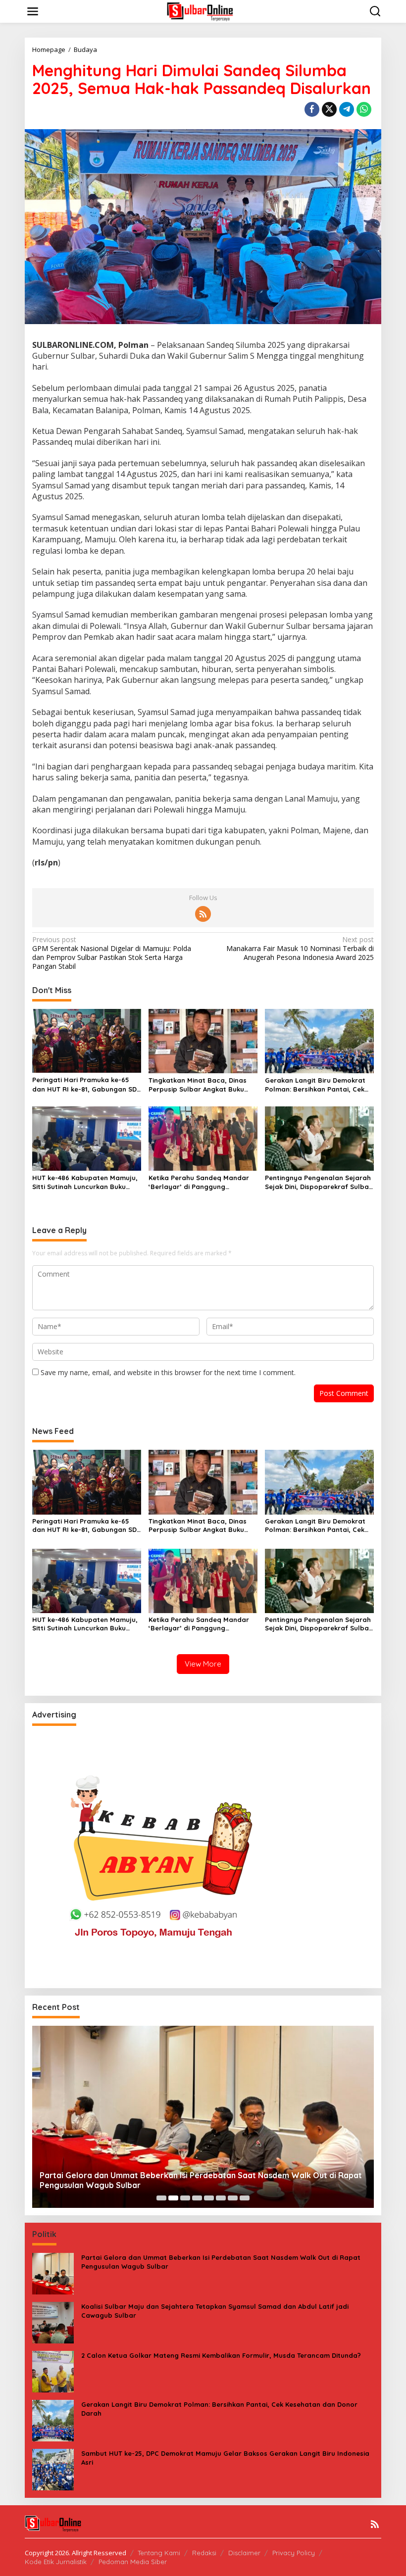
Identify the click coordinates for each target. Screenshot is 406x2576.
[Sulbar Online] (205, 11)
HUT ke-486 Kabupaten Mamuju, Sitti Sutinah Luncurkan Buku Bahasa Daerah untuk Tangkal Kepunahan (85, 1182)
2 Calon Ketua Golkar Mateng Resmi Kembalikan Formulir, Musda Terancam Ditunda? (221, 2355)
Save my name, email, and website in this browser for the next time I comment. (168, 1372)
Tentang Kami (159, 2553)
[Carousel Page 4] (197, 2198)
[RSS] (203, 914)
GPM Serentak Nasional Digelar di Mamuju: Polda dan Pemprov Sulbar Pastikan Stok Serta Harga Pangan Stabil (112, 953)
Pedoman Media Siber (133, 2562)
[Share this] (312, 109)
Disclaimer (244, 2553)
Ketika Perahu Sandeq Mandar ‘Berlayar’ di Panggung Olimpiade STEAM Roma (199, 1182)
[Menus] (33, 11)
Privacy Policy (294, 2553)
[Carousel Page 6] (221, 2198)
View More (203, 1664)
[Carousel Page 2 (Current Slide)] (173, 2198)
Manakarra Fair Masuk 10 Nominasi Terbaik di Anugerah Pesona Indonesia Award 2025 (300, 949)
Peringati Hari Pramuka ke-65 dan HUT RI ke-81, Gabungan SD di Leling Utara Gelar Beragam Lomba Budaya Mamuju (84, 1084)
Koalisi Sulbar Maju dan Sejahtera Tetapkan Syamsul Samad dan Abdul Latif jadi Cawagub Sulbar (215, 2311)
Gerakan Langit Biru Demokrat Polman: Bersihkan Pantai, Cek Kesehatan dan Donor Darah (315, 1085)
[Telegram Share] (347, 109)
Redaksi (204, 2553)
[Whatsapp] (364, 109)
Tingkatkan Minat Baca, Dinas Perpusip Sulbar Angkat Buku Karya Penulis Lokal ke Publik (198, 1085)
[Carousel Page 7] (233, 2198)
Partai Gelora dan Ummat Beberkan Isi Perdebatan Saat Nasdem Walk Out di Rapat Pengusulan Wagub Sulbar (201, 2180)
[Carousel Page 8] (245, 2198)
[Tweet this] (329, 109)
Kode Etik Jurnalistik (56, 2562)
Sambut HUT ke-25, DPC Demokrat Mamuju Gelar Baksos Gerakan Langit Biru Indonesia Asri (225, 2458)
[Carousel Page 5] (209, 2198)
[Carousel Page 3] (185, 2198)
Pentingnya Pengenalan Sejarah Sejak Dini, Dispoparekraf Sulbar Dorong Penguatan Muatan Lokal (318, 1182)
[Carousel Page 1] (161, 2198)
